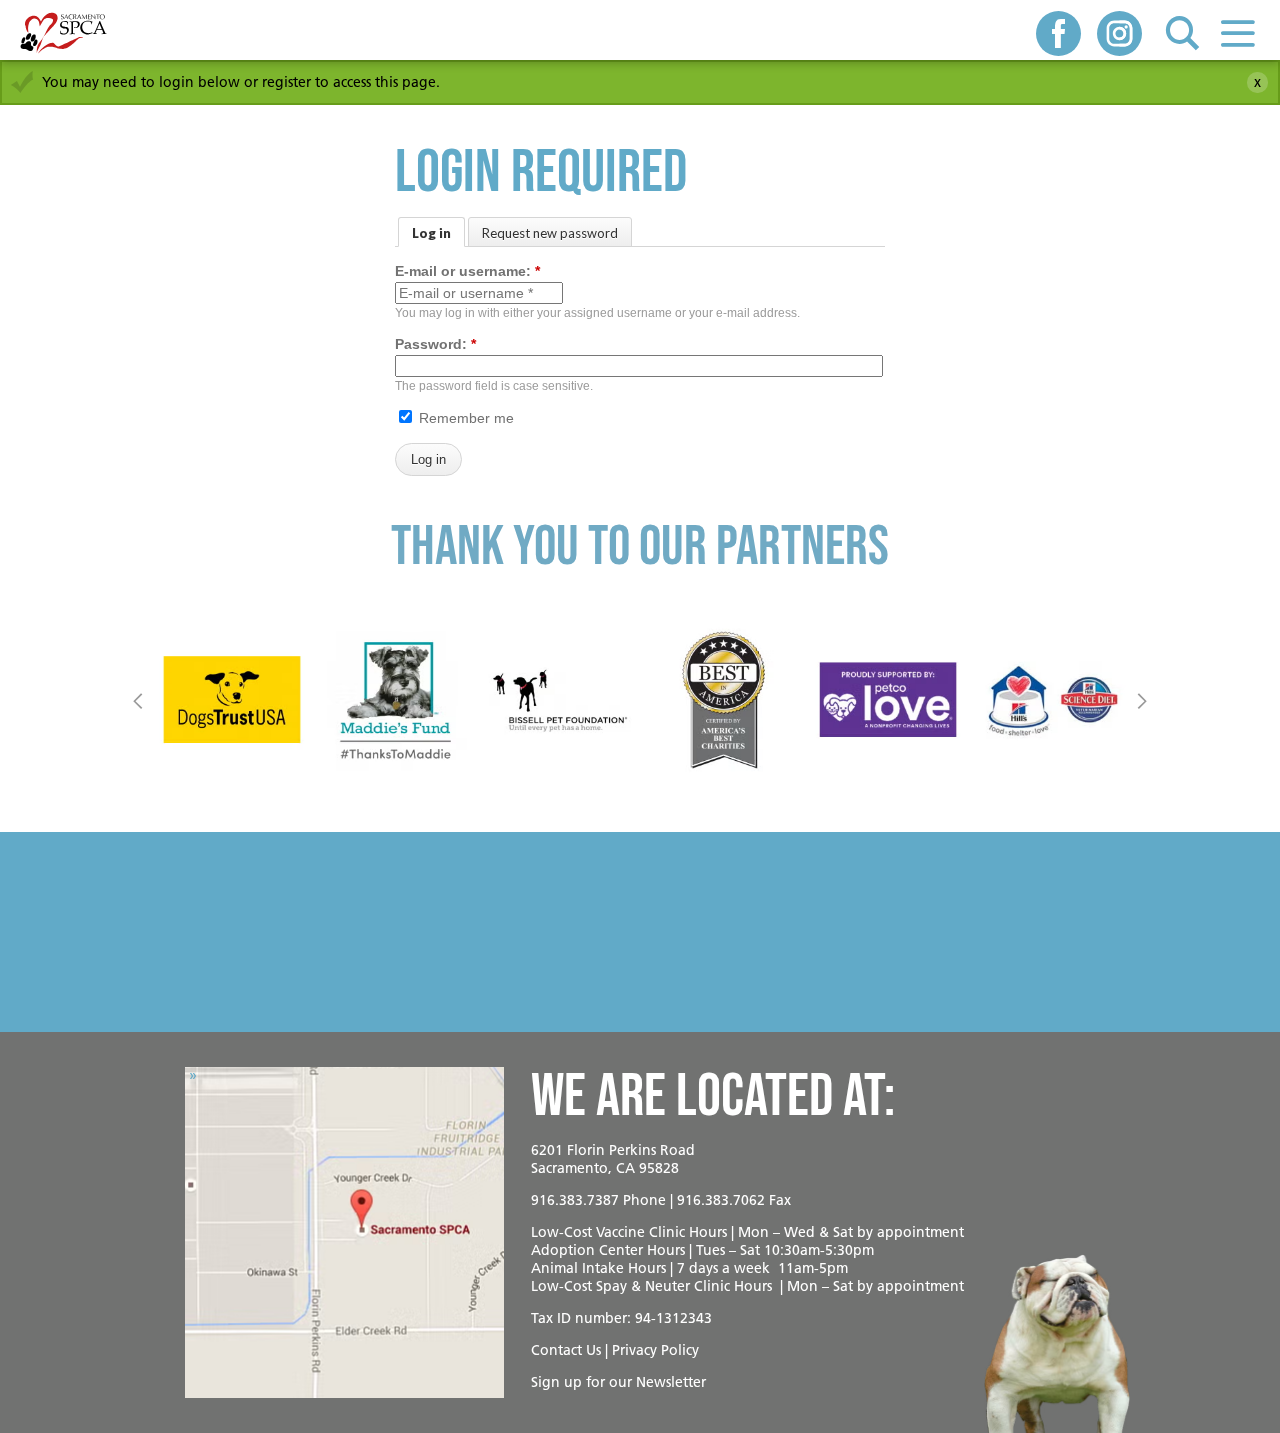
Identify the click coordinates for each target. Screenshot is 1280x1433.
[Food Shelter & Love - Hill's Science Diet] (1052, 700)
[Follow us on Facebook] (1058, 35)
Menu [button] (1237, 32)
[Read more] (232, 700)
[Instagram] (1119, 35)
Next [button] (1141, 700)
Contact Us (566, 1350)
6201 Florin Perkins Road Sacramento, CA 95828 (613, 1159)
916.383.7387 (575, 1200)
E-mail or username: (467, 271)
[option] (232, 700)
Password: (435, 344)
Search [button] (1182, 32)
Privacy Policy (655, 1350)
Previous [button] (139, 700)
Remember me (464, 418)
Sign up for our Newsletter (618, 1382)
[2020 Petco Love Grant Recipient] (888, 700)
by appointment (910, 1232)
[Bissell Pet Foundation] (560, 700)
